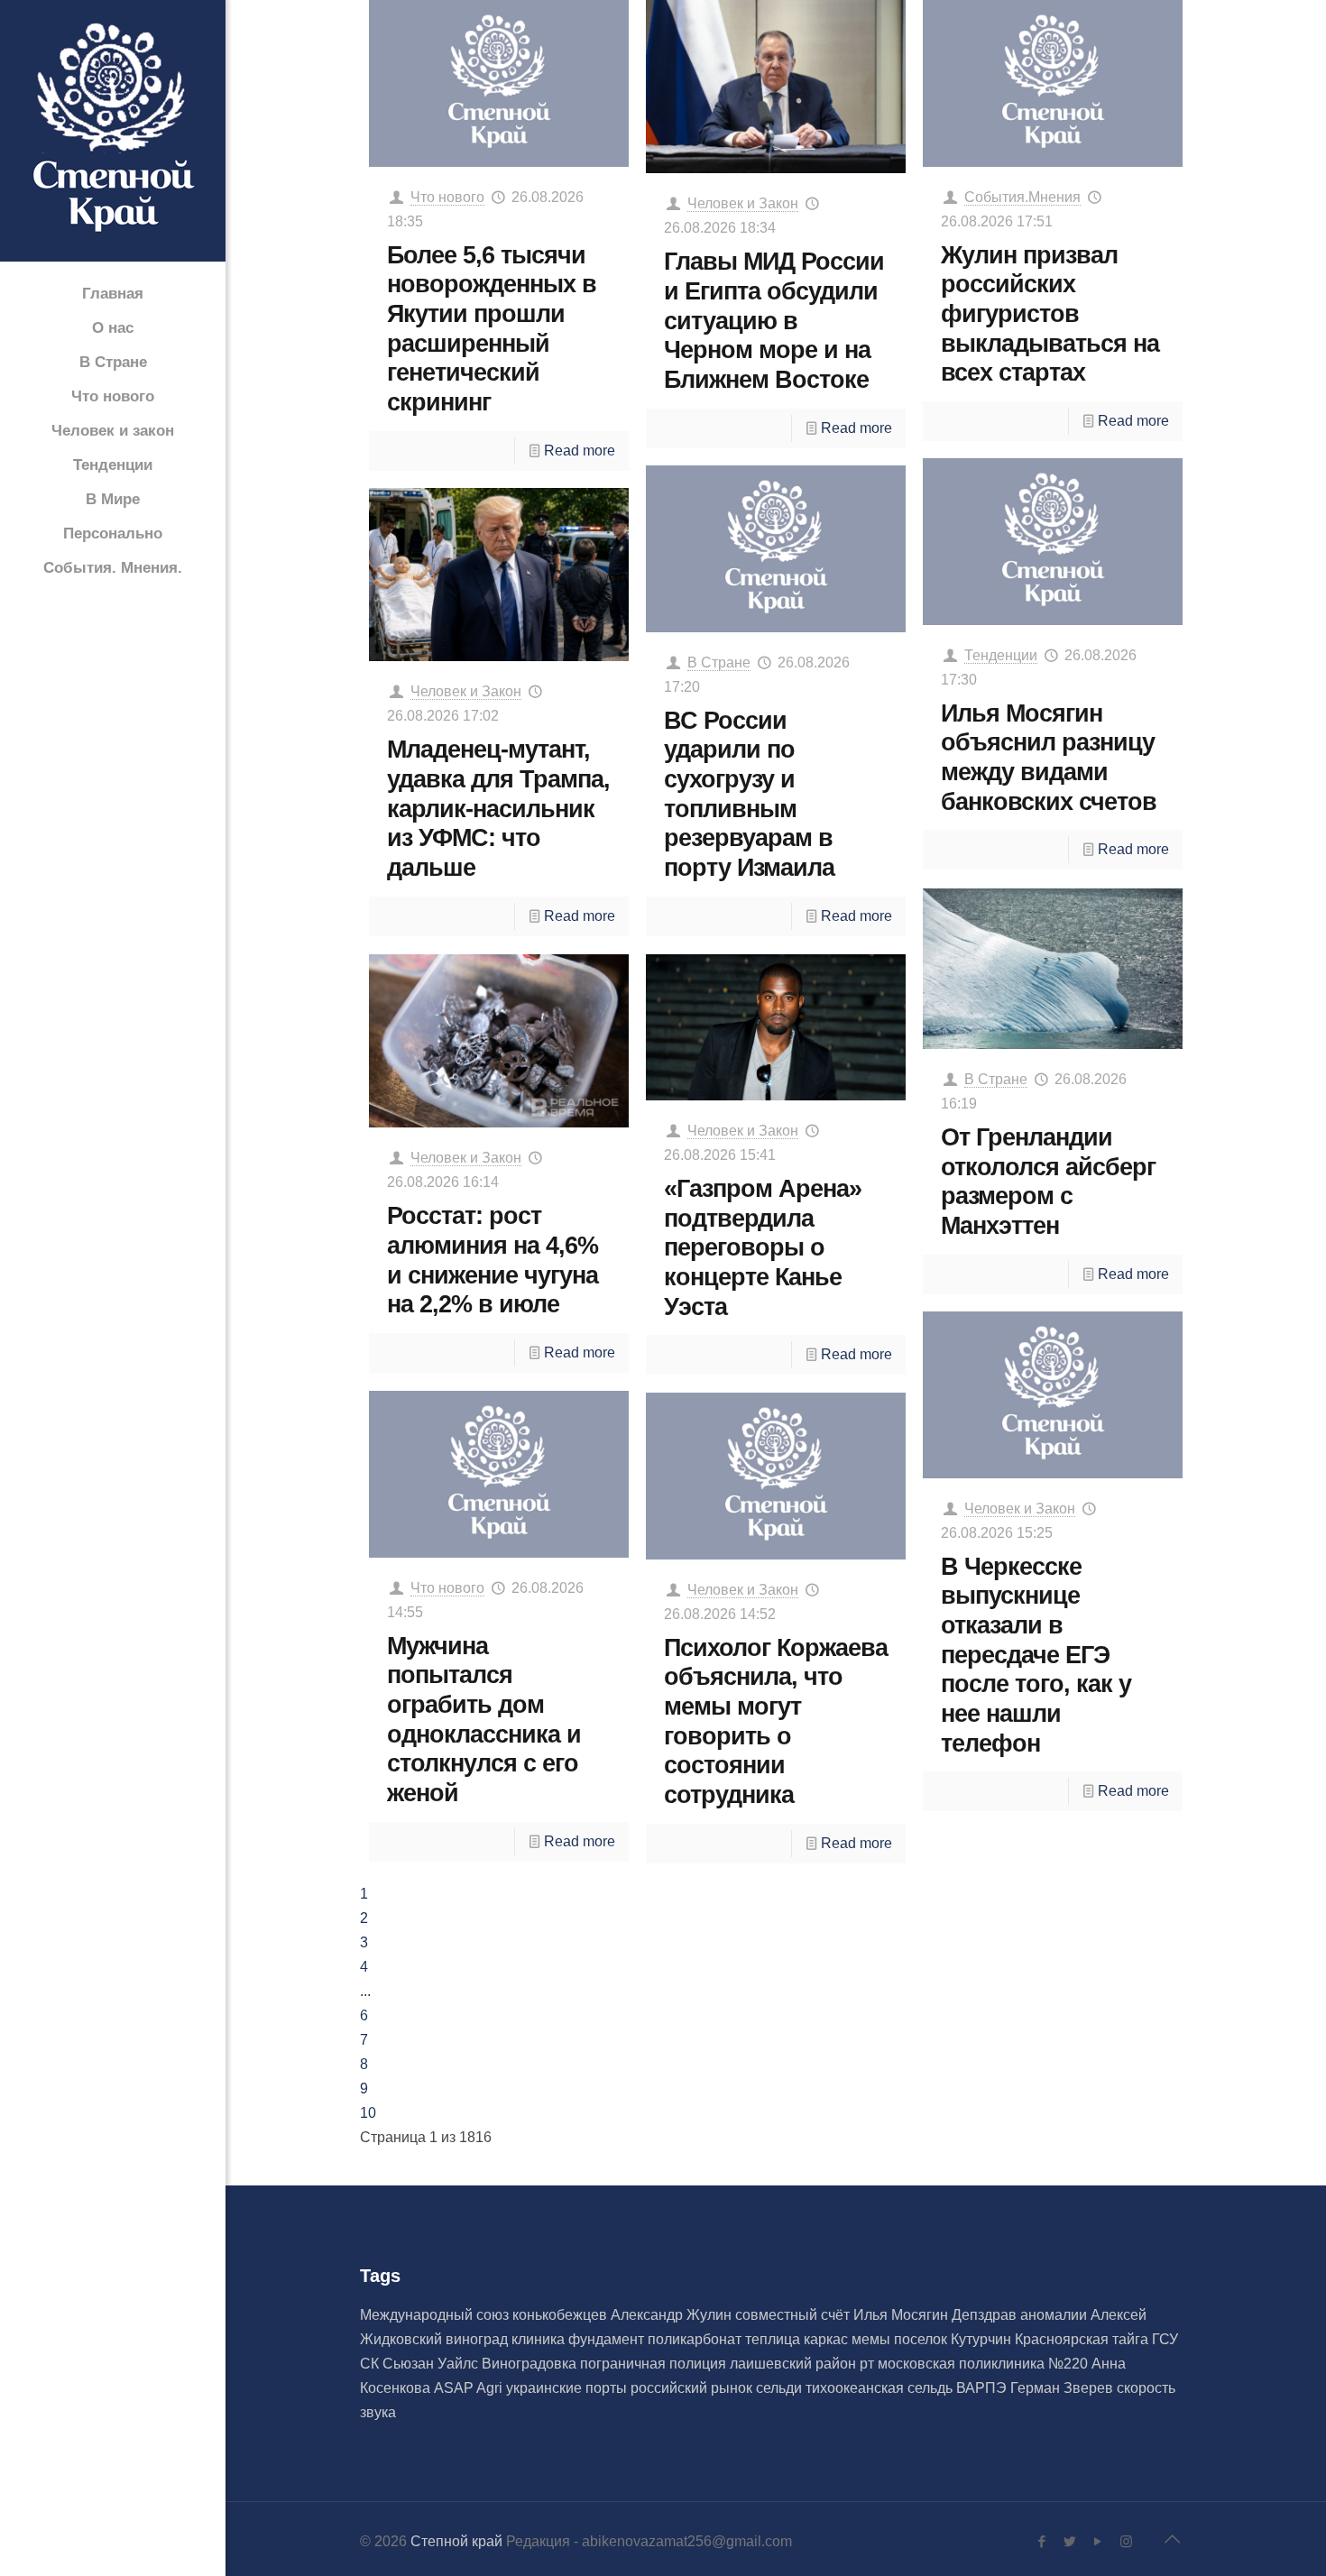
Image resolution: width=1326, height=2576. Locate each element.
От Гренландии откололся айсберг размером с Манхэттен (1048, 1181)
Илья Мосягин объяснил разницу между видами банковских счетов (1049, 757)
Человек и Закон (743, 203)
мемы (873, 2339)
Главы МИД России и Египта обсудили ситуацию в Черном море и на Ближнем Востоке (774, 320)
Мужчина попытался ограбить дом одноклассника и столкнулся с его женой (484, 1719)
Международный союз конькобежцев (485, 2315)
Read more (580, 451)
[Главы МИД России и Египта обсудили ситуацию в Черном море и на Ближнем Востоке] (776, 87)
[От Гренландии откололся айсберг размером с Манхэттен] (1053, 969)
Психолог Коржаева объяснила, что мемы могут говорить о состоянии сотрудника (776, 1721)
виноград (479, 2339)
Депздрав (986, 2315)
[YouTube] (1098, 2541)
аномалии (1055, 2315)
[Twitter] (1070, 2541)
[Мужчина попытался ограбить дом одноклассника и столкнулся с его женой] (499, 1474)
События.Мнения (1022, 197)
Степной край (456, 2541)
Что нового (447, 197)
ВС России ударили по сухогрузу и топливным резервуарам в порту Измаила (749, 794)
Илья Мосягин (902, 2315)
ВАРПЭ (983, 2388)
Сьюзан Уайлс (432, 2364)
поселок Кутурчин (954, 2339)
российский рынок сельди (718, 2388)
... (365, 1991)
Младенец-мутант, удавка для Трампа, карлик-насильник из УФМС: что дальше (498, 808)
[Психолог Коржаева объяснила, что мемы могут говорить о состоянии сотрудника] (776, 1476)
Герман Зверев (1064, 2388)
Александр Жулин (673, 2315)
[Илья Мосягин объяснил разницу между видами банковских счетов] (1053, 542)
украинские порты (568, 2388)
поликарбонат (696, 2339)
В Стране (719, 662)
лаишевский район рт (804, 2364)
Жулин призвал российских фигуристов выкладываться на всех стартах (1050, 314)
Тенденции (1001, 655)
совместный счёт (794, 2315)
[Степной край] (113, 132)
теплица (774, 2339)
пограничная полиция (655, 2364)
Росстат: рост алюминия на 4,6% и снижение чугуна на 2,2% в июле (493, 1260)
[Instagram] (1126, 2541)
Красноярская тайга (1083, 2339)
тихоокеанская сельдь (881, 2388)
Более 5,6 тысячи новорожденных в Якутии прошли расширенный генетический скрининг (492, 328)
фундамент (608, 2339)
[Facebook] (1042, 2541)
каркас (828, 2339)
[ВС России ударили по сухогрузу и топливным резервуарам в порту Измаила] (776, 549)
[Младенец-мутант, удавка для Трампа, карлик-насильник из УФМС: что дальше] (499, 575)
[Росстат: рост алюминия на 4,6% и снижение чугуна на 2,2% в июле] (499, 1041)
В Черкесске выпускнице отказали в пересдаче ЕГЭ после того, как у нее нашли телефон (1036, 1655)
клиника (540, 2339)
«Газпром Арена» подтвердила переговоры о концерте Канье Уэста (763, 1247)
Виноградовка (531, 2364)
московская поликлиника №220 (985, 2364)
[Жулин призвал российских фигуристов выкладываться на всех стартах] (1053, 83)
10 (368, 2113)
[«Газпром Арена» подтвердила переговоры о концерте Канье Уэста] (776, 1027)
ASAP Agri (470, 2388)
